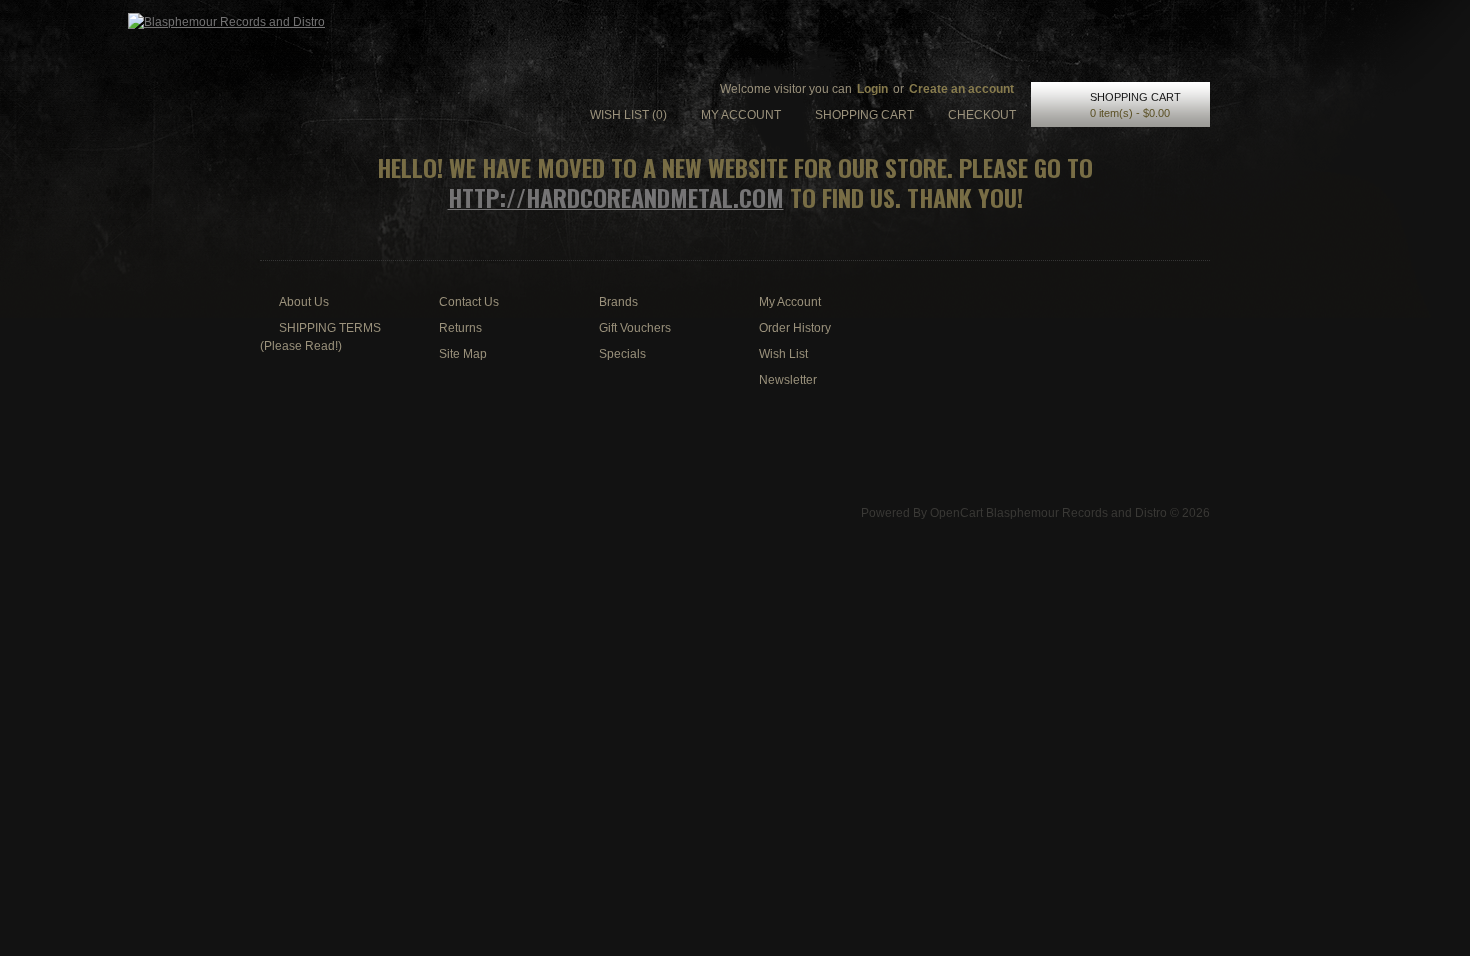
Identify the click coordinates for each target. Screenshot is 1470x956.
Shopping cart (864, 115)
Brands (618, 302)
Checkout (982, 115)
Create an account (961, 89)
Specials (622, 354)
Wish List (783, 354)
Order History (795, 328)
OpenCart (956, 513)
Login (872, 89)
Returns (460, 328)
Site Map (463, 354)
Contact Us (469, 302)
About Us (304, 302)
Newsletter (788, 380)
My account (741, 115)
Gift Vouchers (635, 328)
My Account (790, 302)
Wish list (628, 115)
